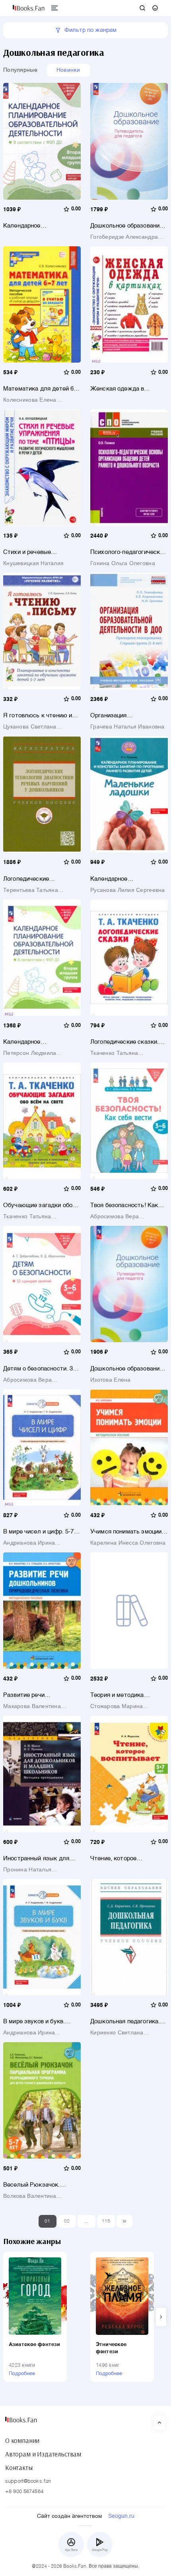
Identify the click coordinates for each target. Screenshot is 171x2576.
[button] (161, 2317)
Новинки (68, 70)
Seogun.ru (121, 2516)
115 (106, 2221)
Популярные (20, 70)
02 (67, 2221)
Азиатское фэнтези (34, 2345)
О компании (22, 2441)
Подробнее (22, 2374)
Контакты (19, 2468)
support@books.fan (28, 2481)
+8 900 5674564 (24, 2492)
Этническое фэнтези (111, 2348)
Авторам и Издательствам (43, 2454)
